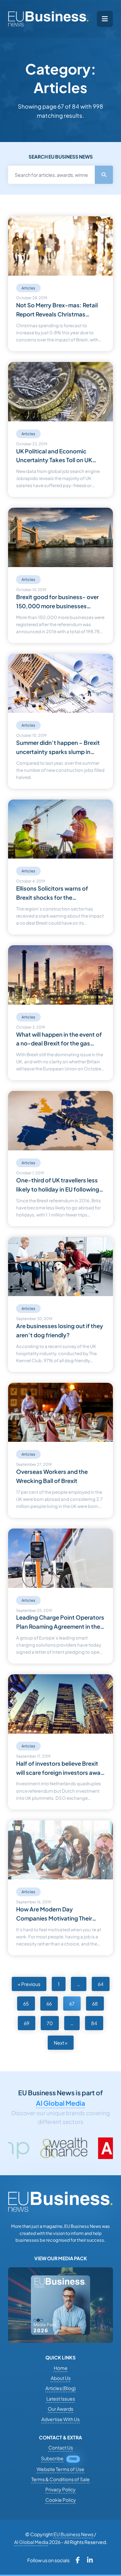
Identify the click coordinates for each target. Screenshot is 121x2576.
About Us (61, 2378)
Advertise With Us (61, 2419)
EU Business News (73, 2534)
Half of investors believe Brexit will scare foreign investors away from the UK (60, 1769)
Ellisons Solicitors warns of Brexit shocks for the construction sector (52, 894)
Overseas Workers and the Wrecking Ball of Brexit (52, 1476)
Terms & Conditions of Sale (61, 2479)
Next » (61, 2043)
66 (49, 2004)
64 (101, 1984)
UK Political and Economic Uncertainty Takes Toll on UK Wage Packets (54, 456)
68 (95, 2004)
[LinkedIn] (90, 2560)
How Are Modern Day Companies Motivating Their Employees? (54, 1914)
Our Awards (61, 2409)
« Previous (29, 1984)
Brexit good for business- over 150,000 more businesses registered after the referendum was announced (59, 602)
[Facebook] (78, 2560)
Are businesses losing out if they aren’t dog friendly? (60, 1331)
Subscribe (52, 2458)
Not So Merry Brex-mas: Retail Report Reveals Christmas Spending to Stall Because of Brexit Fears (57, 310)
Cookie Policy (61, 2500)
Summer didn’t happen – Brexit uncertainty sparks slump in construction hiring (58, 748)
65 (26, 2004)
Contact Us (61, 2447)
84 (94, 2023)
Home (61, 2368)
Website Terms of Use (61, 2469)
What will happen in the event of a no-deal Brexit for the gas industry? (59, 1040)
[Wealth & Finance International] (29, 2148)
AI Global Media (61, 2103)
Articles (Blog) (61, 2388)
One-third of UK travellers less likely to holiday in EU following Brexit (58, 1185)
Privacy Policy (61, 2489)
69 (27, 2023)
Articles (28, 288)
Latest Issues (61, 2399)
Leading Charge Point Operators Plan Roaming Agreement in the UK (60, 1623)
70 (50, 2023)
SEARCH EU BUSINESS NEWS (61, 157)
